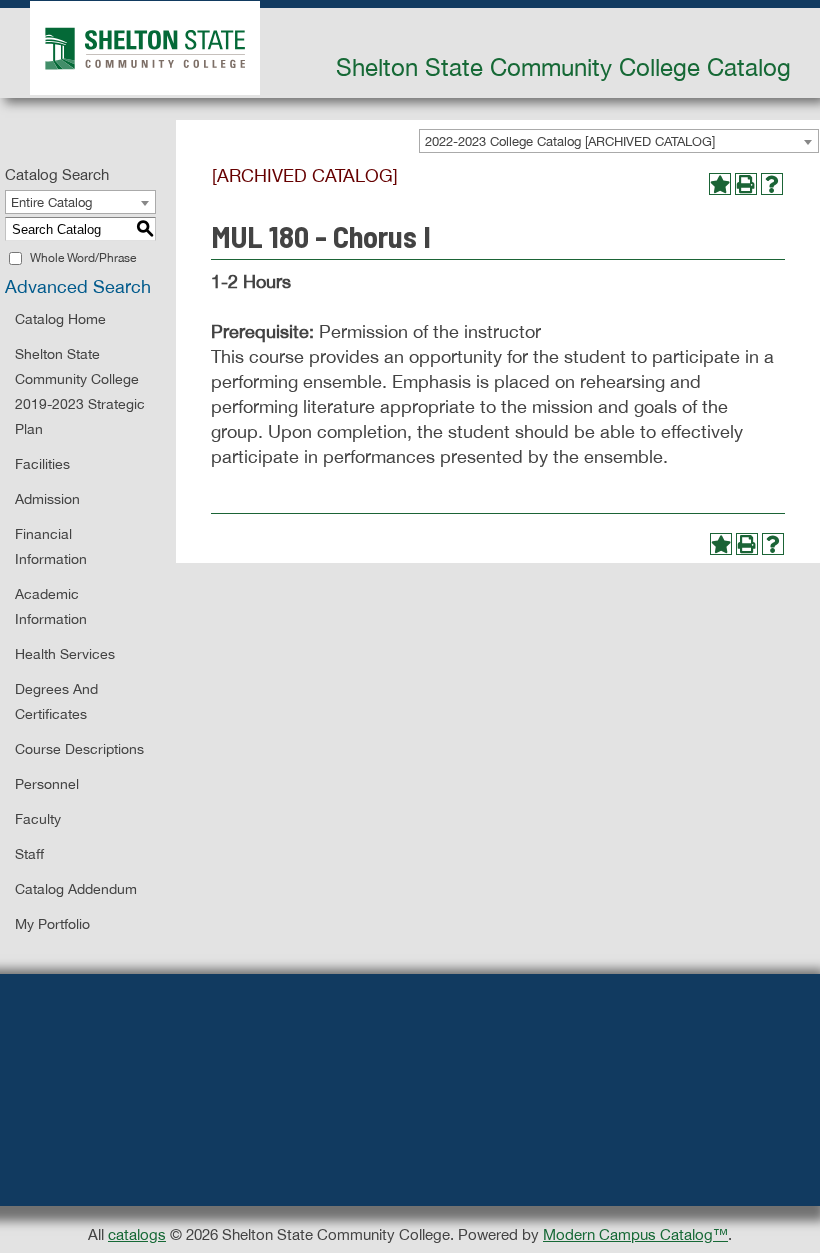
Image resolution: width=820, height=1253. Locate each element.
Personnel (47, 784)
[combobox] (619, 141)
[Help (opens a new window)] (772, 184)
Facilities (42, 464)
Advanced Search (78, 286)
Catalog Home (60, 319)
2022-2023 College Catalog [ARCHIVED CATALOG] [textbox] (570, 141)
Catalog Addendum (76, 889)
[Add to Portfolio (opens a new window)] (720, 184)
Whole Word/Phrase (83, 258)
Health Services (65, 654)
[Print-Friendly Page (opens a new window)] (746, 184)
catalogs (137, 1234)
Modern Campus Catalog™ (635, 1234)
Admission (47, 499)
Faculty (38, 819)
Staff (29, 854)
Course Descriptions (79, 749)
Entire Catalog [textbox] (51, 202)
